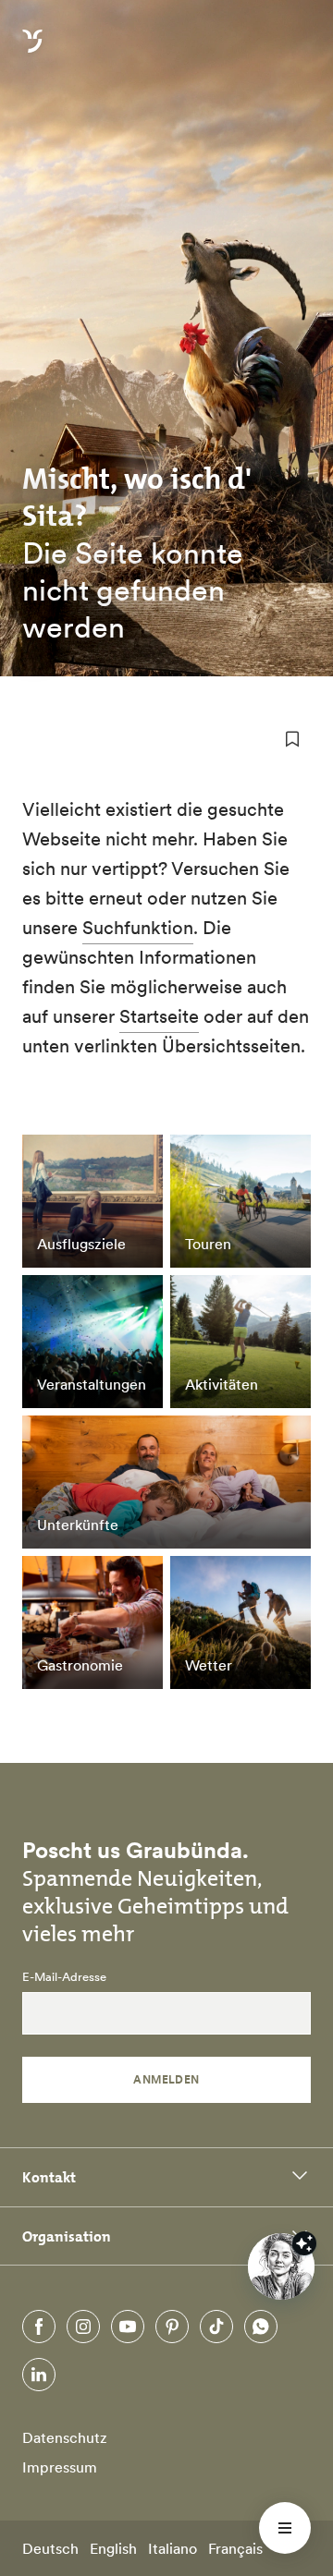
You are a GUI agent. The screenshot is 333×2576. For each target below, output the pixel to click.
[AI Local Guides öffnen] (281, 2266)
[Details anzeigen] (304, 2243)
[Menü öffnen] (285, 2528)
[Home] (32, 52)
